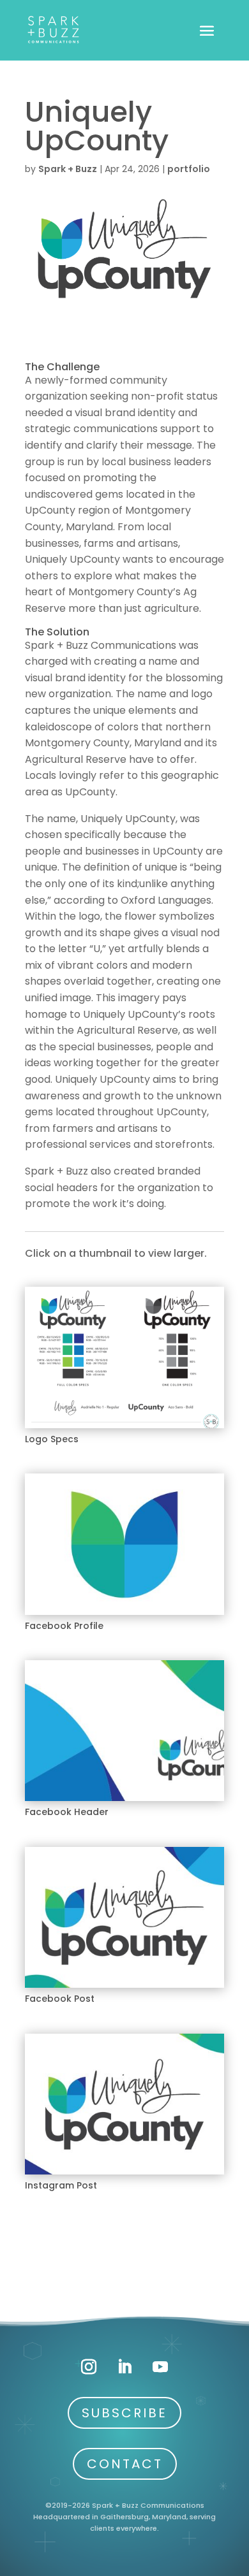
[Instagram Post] (124, 2174)
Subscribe (124, 2413)
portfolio (189, 169)
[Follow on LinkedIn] (124, 2367)
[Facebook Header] (124, 1801)
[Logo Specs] (124, 1428)
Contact (125, 2464)
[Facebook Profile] (124, 1615)
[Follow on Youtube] (160, 2367)
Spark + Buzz (68, 169)
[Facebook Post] (124, 1987)
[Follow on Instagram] (89, 2367)
